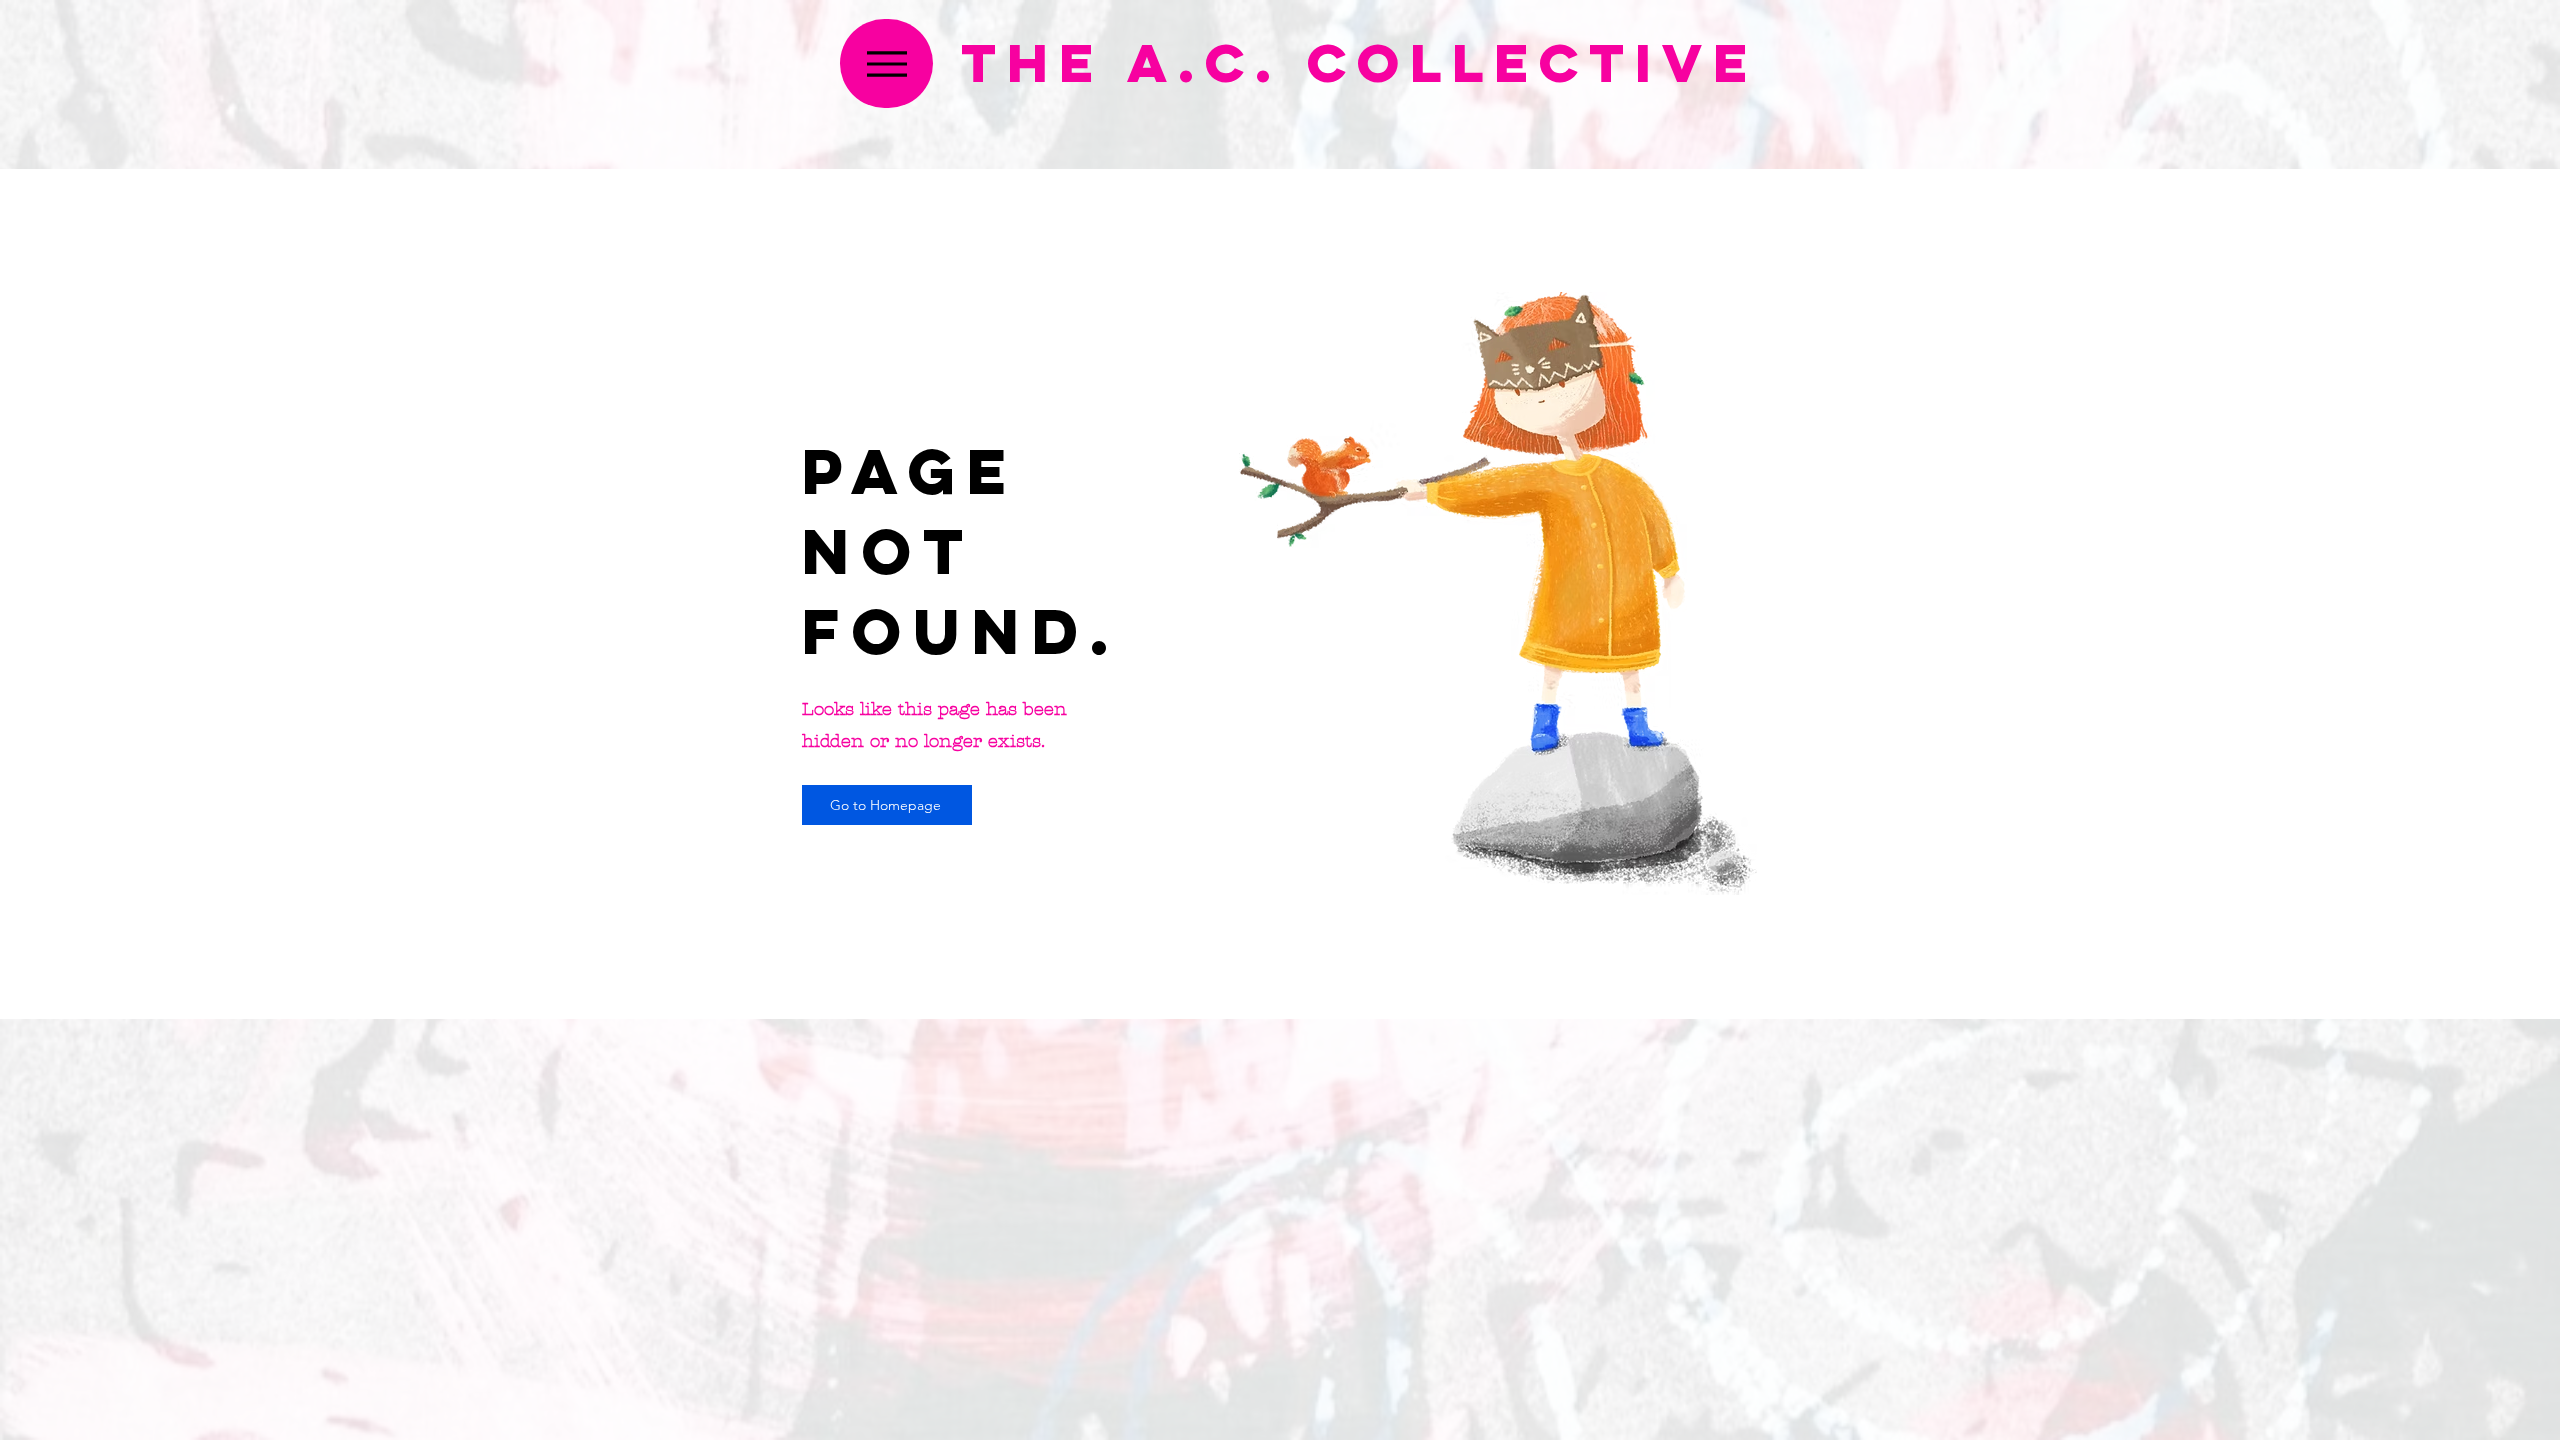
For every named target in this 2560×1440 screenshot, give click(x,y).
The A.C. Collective (1359, 62)
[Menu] (886, 63)
